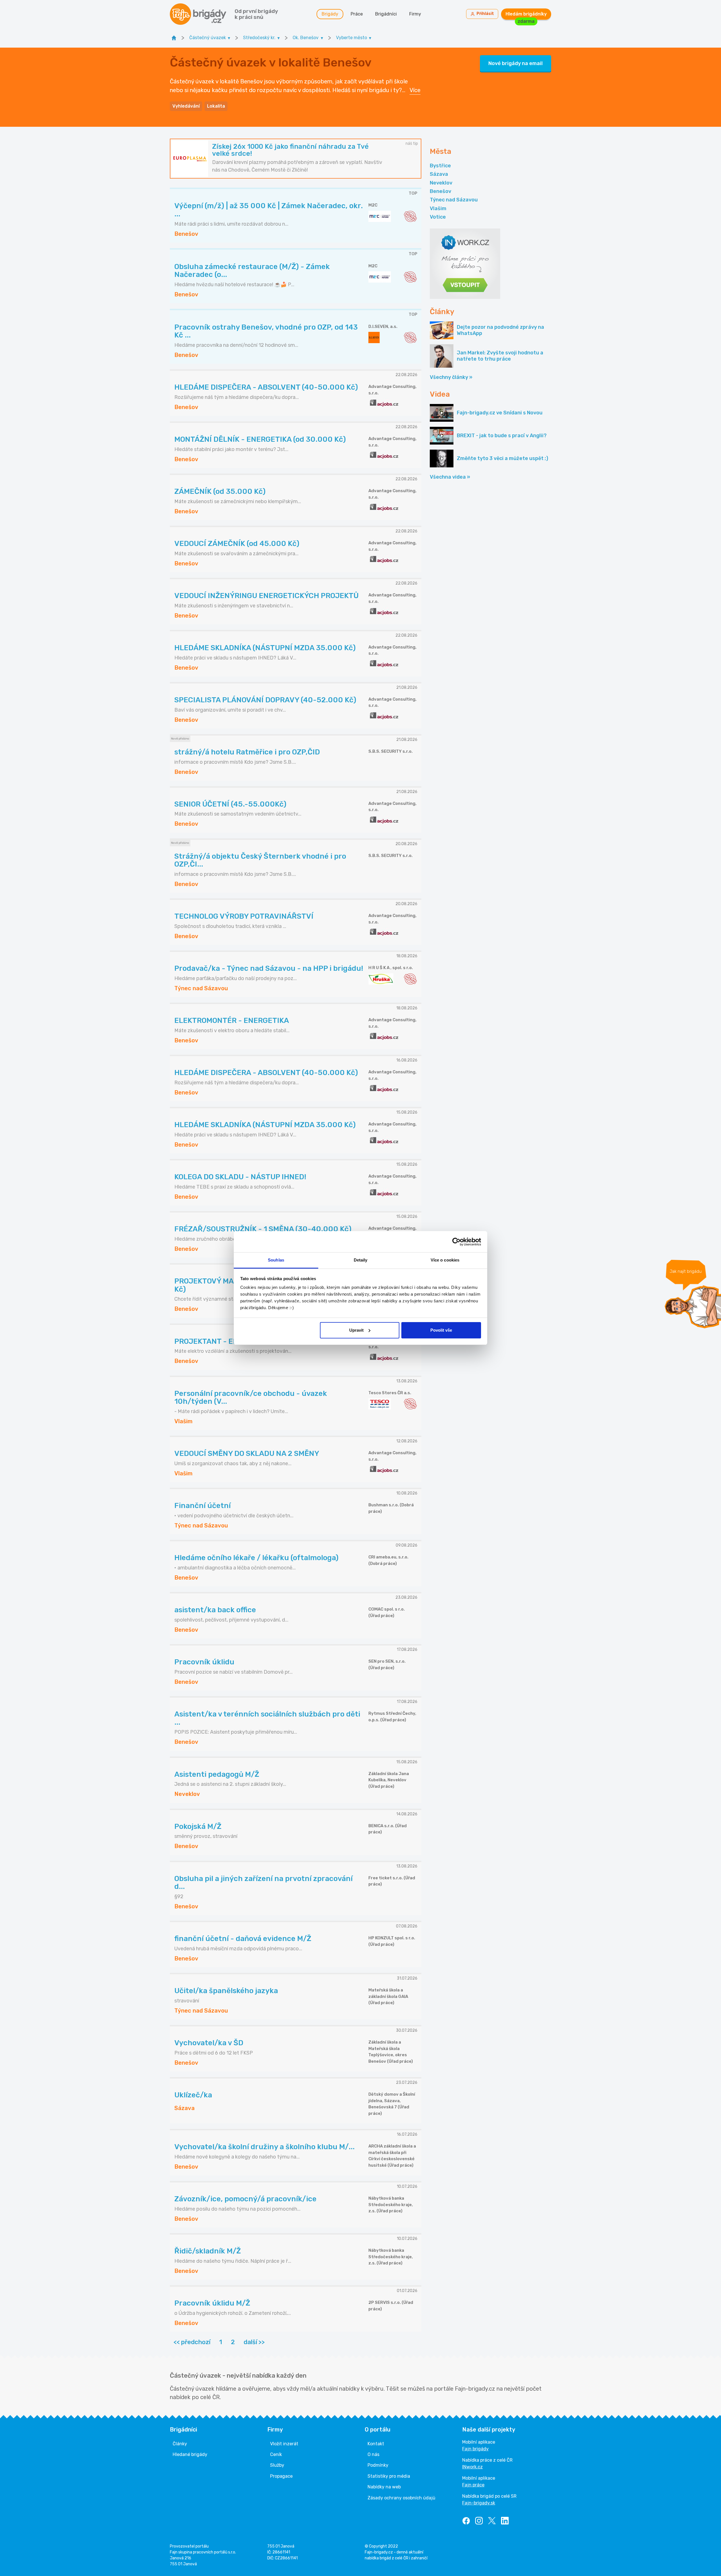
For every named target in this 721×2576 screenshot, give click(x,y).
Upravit (356, 1330)
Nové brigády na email (516, 63)
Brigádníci (386, 14)
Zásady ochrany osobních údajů (401, 2498)
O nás (373, 2454)
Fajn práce (473, 2485)
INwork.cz (472, 2467)
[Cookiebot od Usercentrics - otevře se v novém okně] (456, 1242)
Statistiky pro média (389, 2476)
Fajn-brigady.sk (479, 2503)
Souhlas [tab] (276, 1260)
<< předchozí (192, 2342)
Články (180, 2444)
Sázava (439, 174)
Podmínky (378, 2465)
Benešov (440, 191)
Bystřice (440, 166)
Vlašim (438, 208)
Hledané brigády (190, 2454)
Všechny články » (451, 377)
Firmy (415, 14)
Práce (357, 14)
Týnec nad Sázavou (454, 200)
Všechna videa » (450, 477)
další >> (254, 2342)
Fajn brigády (475, 2449)
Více (415, 90)
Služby (277, 2465)
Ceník (276, 2454)
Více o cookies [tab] (445, 1260)
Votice (438, 217)
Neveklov (441, 183)
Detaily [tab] (361, 1260)
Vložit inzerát (284, 2444)
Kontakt (376, 2444)
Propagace (281, 2476)
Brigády (330, 14)
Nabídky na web (384, 2487)
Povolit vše (441, 1330)
